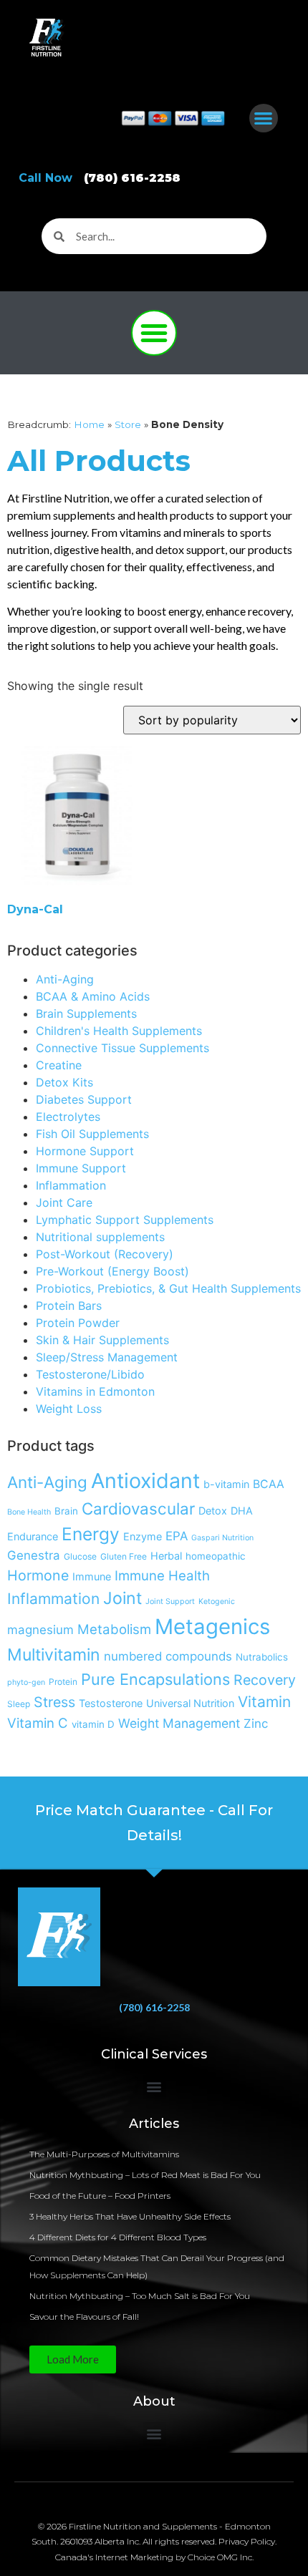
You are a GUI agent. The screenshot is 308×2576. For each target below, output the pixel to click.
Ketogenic (217, 1602)
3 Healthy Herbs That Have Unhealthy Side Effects (130, 2216)
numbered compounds (168, 1656)
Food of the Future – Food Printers (100, 2196)
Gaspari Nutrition (222, 1538)
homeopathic (216, 1556)
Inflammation (71, 1185)
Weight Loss (69, 1409)
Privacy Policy (247, 2541)
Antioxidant (145, 1481)
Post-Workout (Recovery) (105, 1254)
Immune (92, 1576)
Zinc (256, 1724)
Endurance (33, 1536)
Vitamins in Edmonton (95, 1391)
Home (89, 424)
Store (128, 424)
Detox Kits (64, 1082)
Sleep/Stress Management (107, 1357)
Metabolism (114, 1629)
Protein (63, 1682)
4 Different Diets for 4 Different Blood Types (118, 2237)
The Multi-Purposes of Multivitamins (104, 2154)
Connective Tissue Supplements (122, 1048)
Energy (91, 1534)
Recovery (265, 1680)
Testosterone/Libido (90, 1374)
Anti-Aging (65, 979)
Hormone (38, 1575)
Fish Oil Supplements (92, 1134)
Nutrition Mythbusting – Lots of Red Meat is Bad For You (145, 2175)
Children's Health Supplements (119, 1031)
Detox (213, 1511)
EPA (177, 1536)
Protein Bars (69, 1306)
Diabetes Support (84, 1099)
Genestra (34, 1555)
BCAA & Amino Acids (93, 996)
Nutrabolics (262, 1657)
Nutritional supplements (100, 1237)
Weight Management (179, 1723)
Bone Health (29, 1512)
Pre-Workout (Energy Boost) (112, 1271)
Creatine (59, 1065)
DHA (242, 1511)
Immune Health (162, 1575)
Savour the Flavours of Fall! (84, 2317)
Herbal (166, 1556)
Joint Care (64, 1202)
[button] (264, 118)
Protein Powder (78, 1323)
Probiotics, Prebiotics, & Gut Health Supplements (168, 1288)
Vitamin (264, 1702)
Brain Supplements (86, 1014)
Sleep (19, 1704)
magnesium (40, 1630)
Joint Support (170, 1602)
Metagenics (212, 1627)
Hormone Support (85, 1151)
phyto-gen (26, 1682)
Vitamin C (38, 1723)
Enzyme (143, 1536)
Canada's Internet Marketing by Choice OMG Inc (154, 2557)
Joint (122, 1598)
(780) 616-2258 (154, 2007)
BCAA (269, 1484)
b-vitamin (226, 1484)
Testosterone (111, 1703)
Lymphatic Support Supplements (125, 1220)
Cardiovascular (138, 1508)
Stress (54, 1702)
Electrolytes (68, 1117)
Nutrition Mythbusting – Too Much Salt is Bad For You (140, 2296)
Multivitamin (54, 1655)
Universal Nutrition (190, 1703)
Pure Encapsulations (155, 1679)
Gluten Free (124, 1556)
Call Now (100, 178)
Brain (66, 1511)
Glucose (80, 1556)
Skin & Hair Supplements (102, 1340)
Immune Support (81, 1168)
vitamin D (93, 1724)
